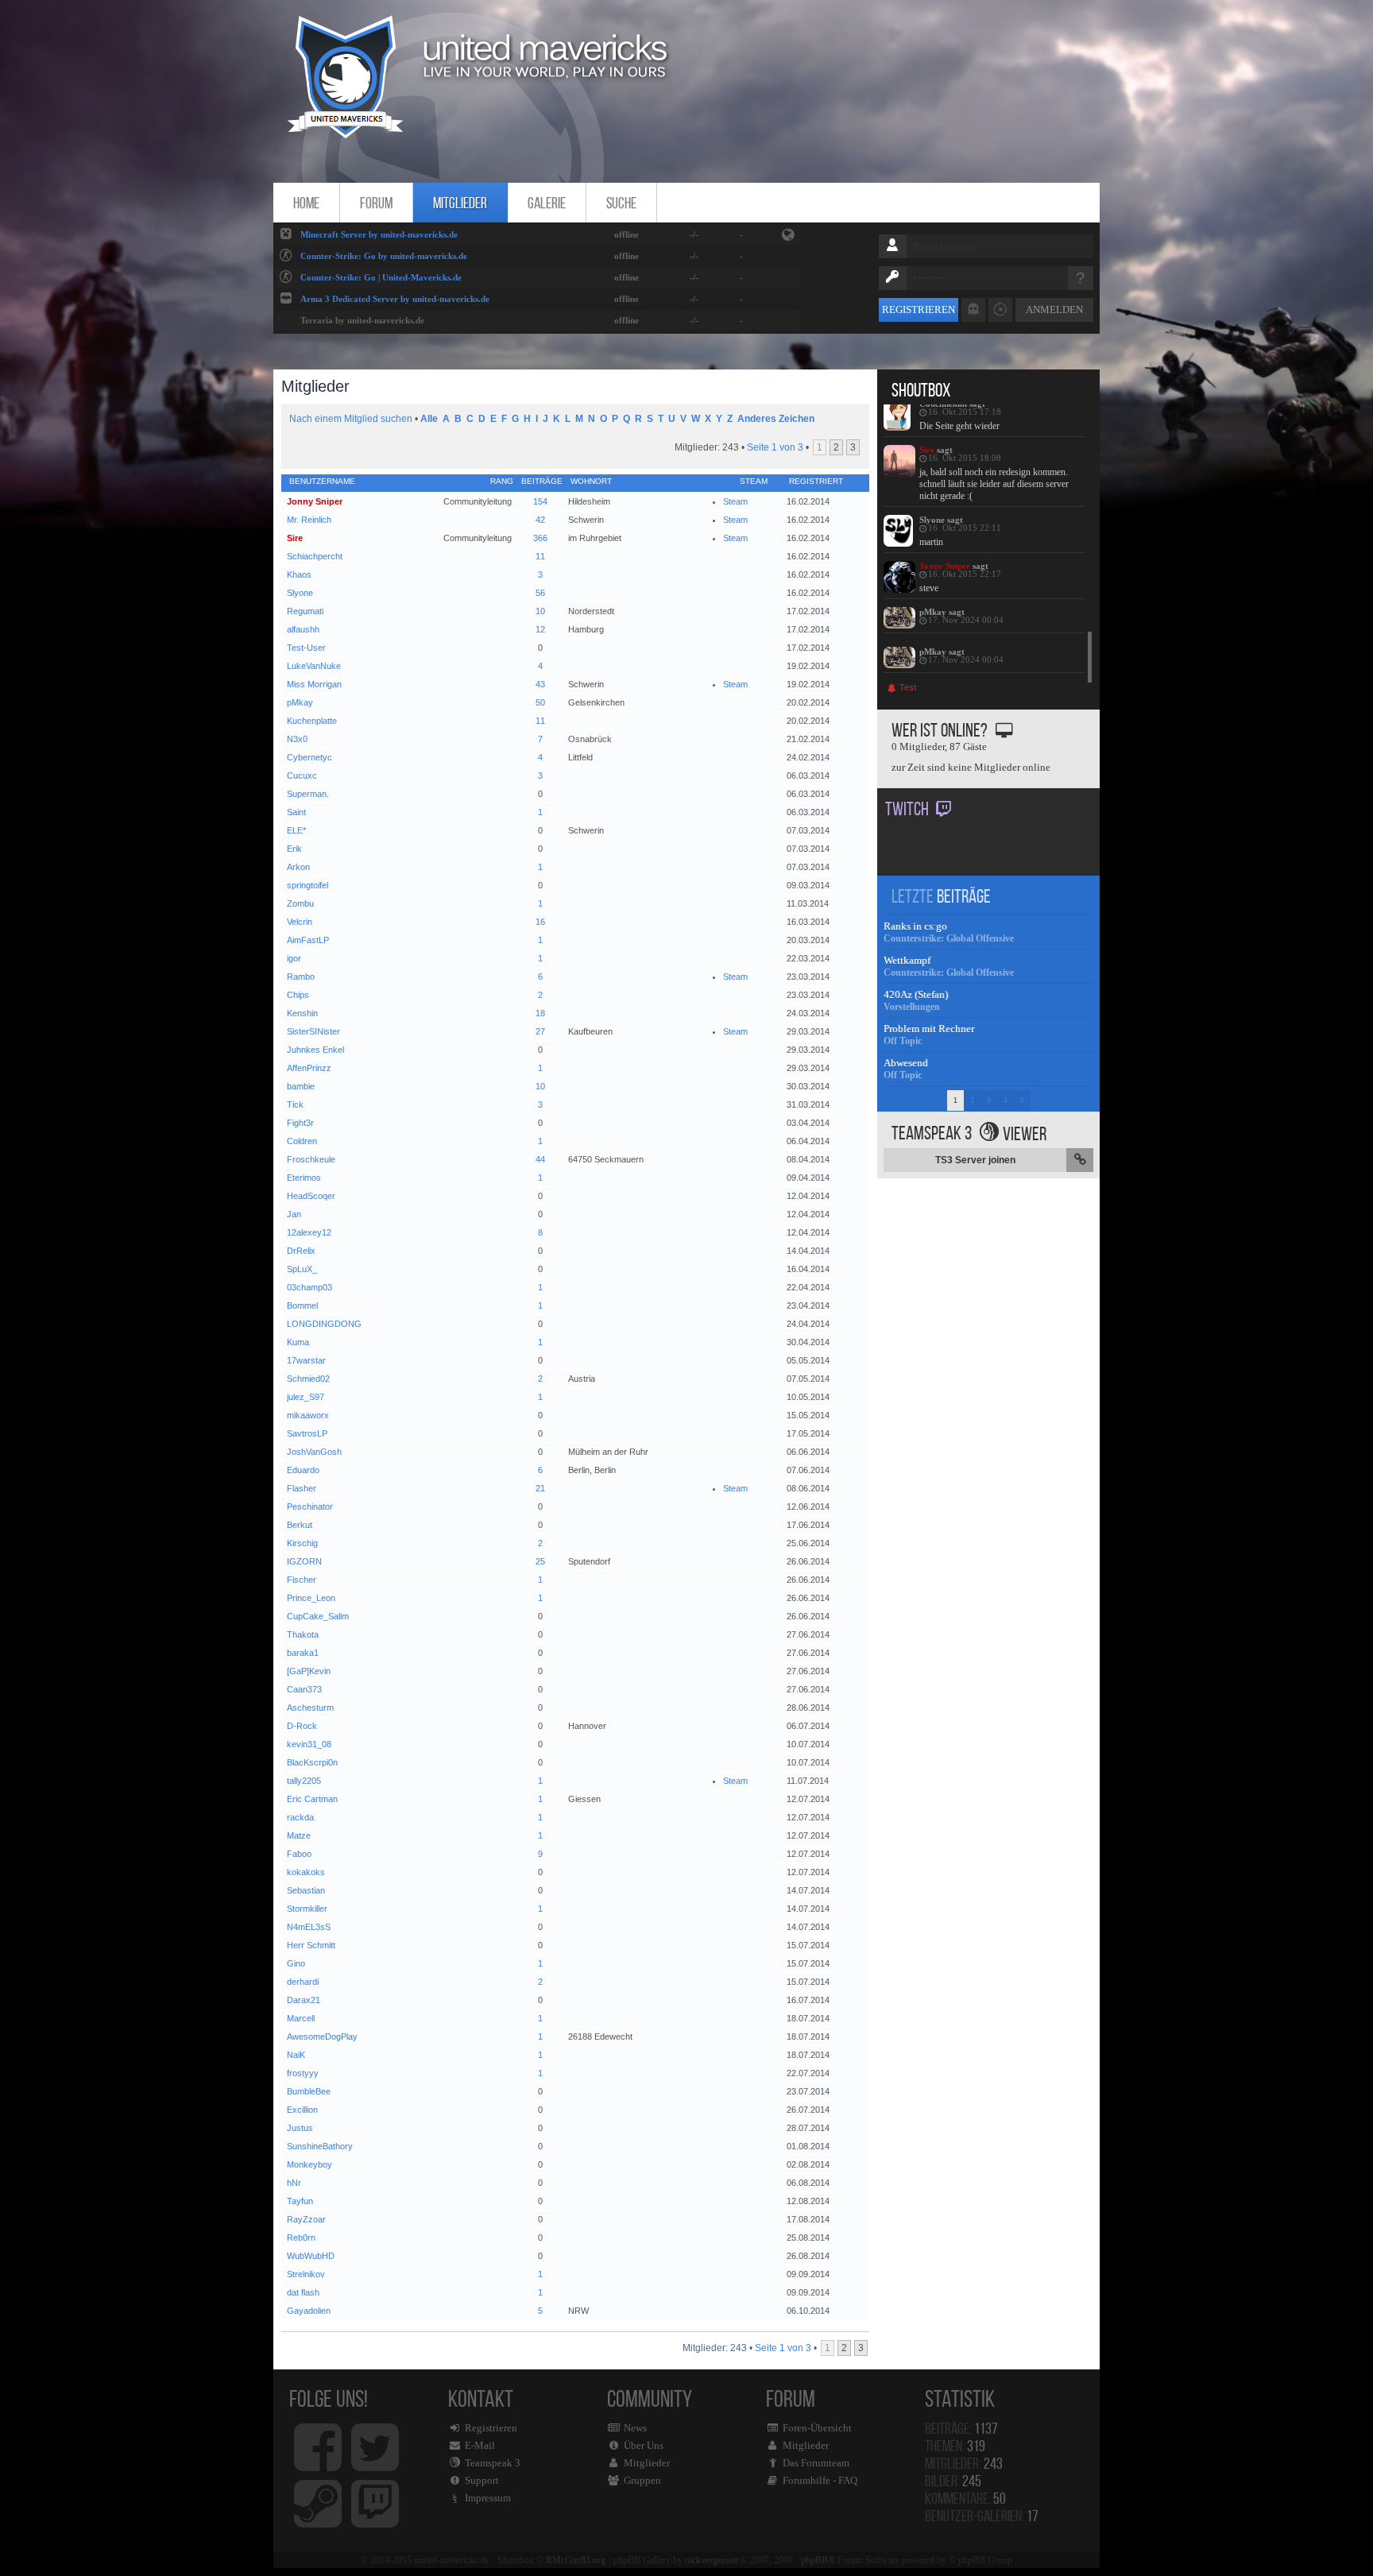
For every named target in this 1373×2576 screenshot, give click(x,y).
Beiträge (542, 481)
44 (540, 1159)
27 (540, 1031)
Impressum (488, 2498)
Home (306, 203)
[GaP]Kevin (309, 1671)
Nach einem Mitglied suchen (351, 419)
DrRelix (301, 1251)
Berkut (300, 1525)
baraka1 (303, 1653)
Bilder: (953, 2481)
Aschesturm (310, 1708)
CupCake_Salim (318, 1616)
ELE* (296, 830)
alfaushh (303, 629)
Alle (429, 419)
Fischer (302, 1580)
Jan (294, 1214)
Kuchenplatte (312, 721)
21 (540, 1488)
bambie (301, 1086)
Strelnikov (306, 2274)
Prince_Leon (311, 1598)
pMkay (300, 702)
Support (482, 2480)
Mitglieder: (964, 2463)
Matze (299, 1835)
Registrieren (919, 309)
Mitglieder (460, 203)
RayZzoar (306, 2219)
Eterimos (304, 1178)
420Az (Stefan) (916, 994)
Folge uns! (329, 2398)
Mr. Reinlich (309, 520)
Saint (296, 812)
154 (540, 501)
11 (540, 556)
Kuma (298, 1342)
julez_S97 (306, 1397)
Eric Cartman (312, 1799)
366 (540, 538)
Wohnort (591, 481)
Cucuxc (302, 776)
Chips (298, 995)
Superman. (308, 794)
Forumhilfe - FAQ (820, 2480)
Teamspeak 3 (493, 2463)
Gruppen (642, 2480)
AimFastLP (308, 940)
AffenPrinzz (309, 1068)
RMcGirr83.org (576, 2560)
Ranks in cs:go (915, 926)
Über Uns (644, 2445)
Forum (376, 203)
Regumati (305, 611)
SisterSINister (313, 1031)
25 (540, 1561)
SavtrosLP (307, 1433)
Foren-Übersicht (817, 2428)
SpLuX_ (302, 1269)
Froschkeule (311, 1159)
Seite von (775, 447)
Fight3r (300, 1123)
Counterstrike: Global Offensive (949, 938)
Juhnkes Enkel (315, 1050)
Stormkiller (307, 1909)
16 (540, 922)
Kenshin (302, 1013)
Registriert (816, 481)
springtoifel (307, 885)
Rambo (301, 977)
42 (540, 520)
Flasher (302, 1488)
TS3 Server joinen (975, 1160)
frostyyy (303, 2073)
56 (540, 593)
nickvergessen (712, 2560)
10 (540, 611)
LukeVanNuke (314, 666)
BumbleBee (309, 2091)
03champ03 (309, 1287)
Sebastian (306, 1890)
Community (650, 2436)
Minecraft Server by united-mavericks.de (379, 234)
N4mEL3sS (309, 1927)
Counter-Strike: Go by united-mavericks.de (384, 256)
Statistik (964, 2398)
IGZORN (304, 1561)
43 (540, 684)
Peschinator (310, 1507)
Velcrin (300, 922)
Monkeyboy (309, 2164)
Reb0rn (301, 2238)
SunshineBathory (320, 2146)
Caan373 (304, 1689)
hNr (294, 2183)
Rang (502, 481)
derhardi (303, 1982)
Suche (621, 203)
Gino (296, 1963)
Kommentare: (965, 2498)
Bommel (302, 1305)
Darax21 (304, 2000)
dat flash (303, 2292)
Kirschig (302, 1543)
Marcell (301, 2018)
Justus (300, 2128)
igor (294, 958)
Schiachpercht (315, 556)
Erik (294, 849)
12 (540, 629)
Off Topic (903, 1041)
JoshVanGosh (314, 1452)
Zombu (300, 903)
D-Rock (302, 1726)
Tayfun (300, 2201)
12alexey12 (309, 1232)
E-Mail (480, 2445)
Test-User (306, 648)
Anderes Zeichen (776, 419)
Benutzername (322, 481)
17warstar (306, 1360)
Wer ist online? (940, 730)
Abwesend (906, 1063)
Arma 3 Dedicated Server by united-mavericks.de (395, 299)
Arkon (298, 867)
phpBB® (818, 2560)
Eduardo (303, 1470)
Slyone (300, 593)
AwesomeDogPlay (322, 2036)
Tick (295, 1104)
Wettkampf (907, 960)
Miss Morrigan (314, 684)
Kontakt (484, 2444)
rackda (300, 1817)
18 (540, 1013)
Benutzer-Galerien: (982, 2516)
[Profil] (899, 415)
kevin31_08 (309, 1744)
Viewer (1025, 1134)
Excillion (302, 2110)
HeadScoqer (311, 1196)
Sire (295, 538)
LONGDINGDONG (324, 1324)
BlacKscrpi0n (312, 1762)
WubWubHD (311, 2256)
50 (540, 702)
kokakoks (306, 1872)
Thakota (303, 1634)
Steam (735, 501)
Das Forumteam (816, 2463)
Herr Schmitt (311, 1945)
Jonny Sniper (315, 501)
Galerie (547, 203)
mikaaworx (308, 1415)
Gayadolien (309, 2311)
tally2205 (304, 1781)
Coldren (302, 1141)
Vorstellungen (912, 1007)
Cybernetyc (309, 757)
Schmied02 (308, 1379)
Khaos (299, 574)
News (635, 2428)
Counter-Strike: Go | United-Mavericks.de (381, 277)
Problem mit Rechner (929, 1029)
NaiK (296, 2055)
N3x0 (297, 739)
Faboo (299, 1854)
